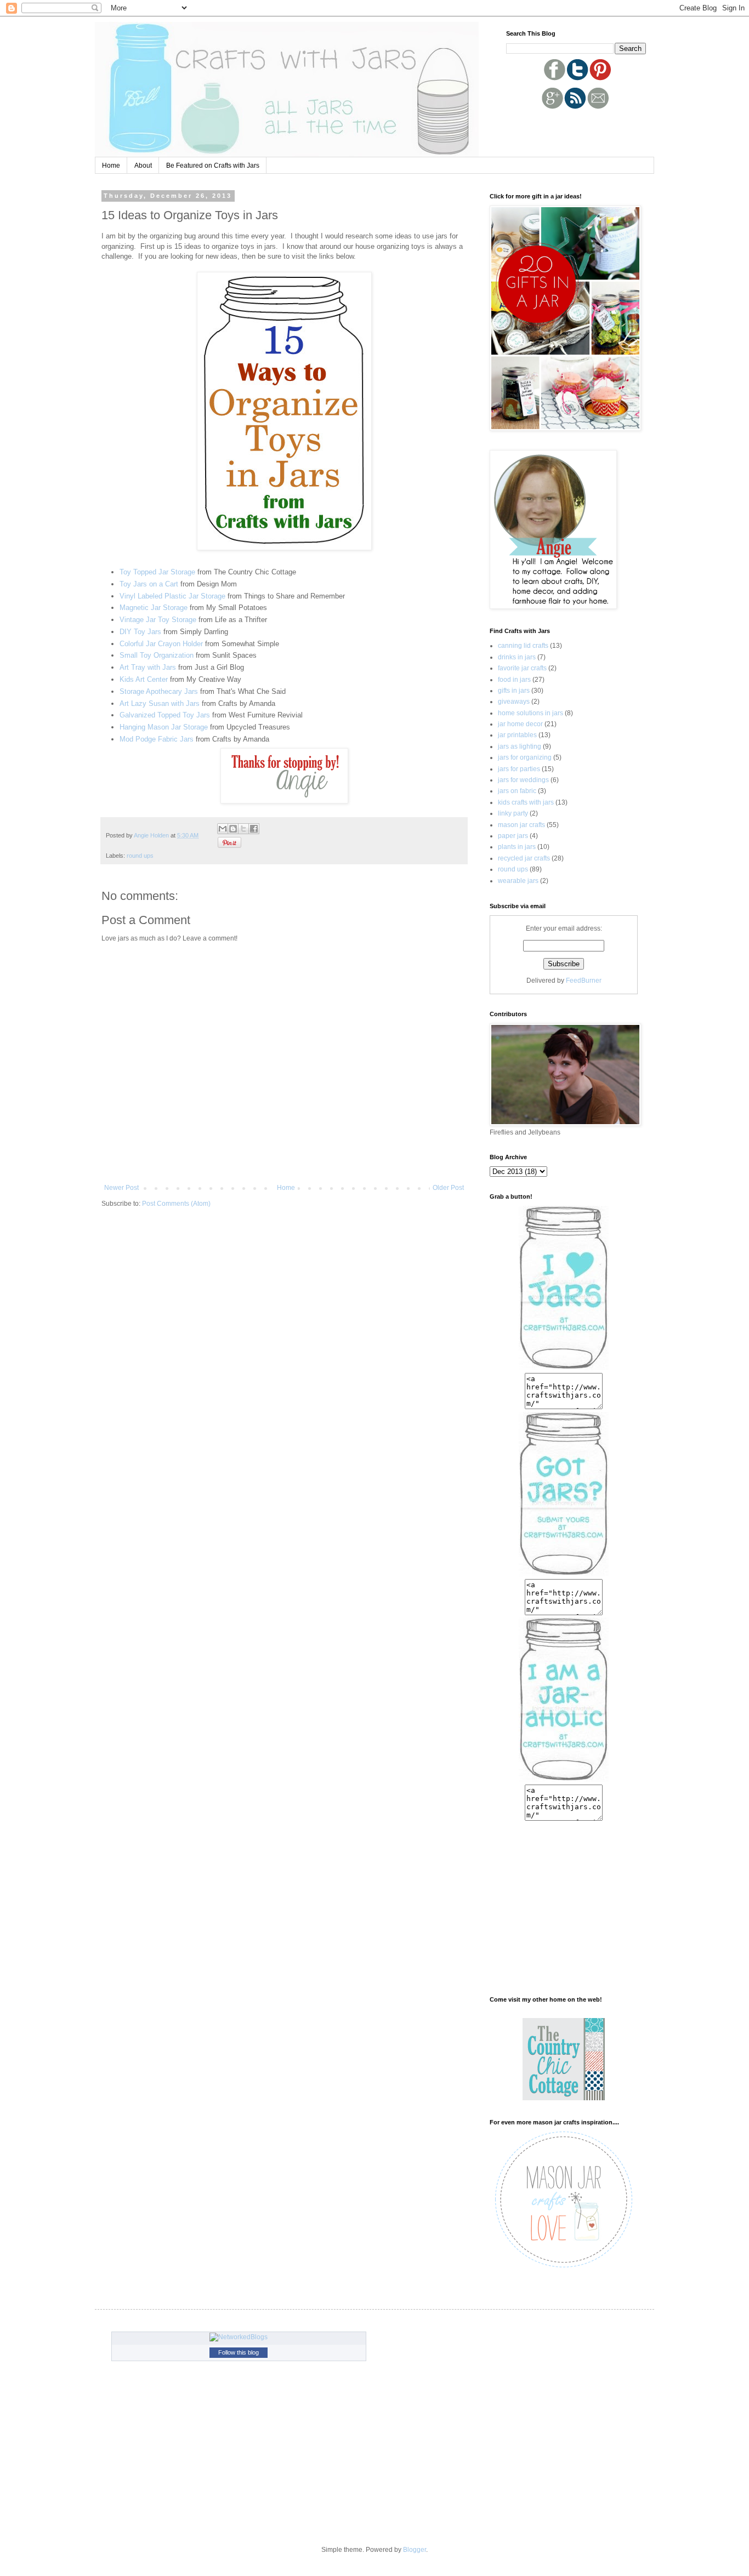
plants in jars (517, 847)
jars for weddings (523, 780)
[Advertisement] (570, 130)
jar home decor (520, 724)
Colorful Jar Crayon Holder (161, 644)
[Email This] (223, 829)
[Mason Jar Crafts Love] (564, 2269)
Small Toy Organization (157, 655)
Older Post (448, 1188)
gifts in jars (514, 691)
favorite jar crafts (522, 668)
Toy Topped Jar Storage (157, 572)
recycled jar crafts (524, 858)
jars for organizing (525, 757)
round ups (140, 856)
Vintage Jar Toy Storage (158, 620)
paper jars (513, 836)
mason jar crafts (521, 825)
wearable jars (518, 881)
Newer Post (121, 1188)
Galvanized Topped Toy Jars (166, 715)
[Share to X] (243, 829)
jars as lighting (520, 746)
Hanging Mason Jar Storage (164, 727)
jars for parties (519, 769)
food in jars (514, 680)
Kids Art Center (145, 679)
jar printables (517, 735)
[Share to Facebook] (254, 829)
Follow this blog (239, 2352)
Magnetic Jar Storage (154, 608)
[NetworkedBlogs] (239, 2337)
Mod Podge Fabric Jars (157, 739)
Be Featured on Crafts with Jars (213, 166)
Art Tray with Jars (148, 667)
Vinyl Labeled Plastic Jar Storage (172, 596)
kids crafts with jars (526, 802)
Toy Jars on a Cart (149, 584)
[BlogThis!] (233, 829)
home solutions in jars (530, 713)
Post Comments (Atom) (176, 1204)
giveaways (514, 702)
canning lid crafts (523, 646)
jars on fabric (517, 791)
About (143, 166)
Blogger (415, 2550)
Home (111, 166)
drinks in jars (517, 657)
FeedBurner (584, 981)
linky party (513, 813)
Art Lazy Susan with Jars (160, 703)
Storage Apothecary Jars (159, 691)
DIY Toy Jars (140, 632)
